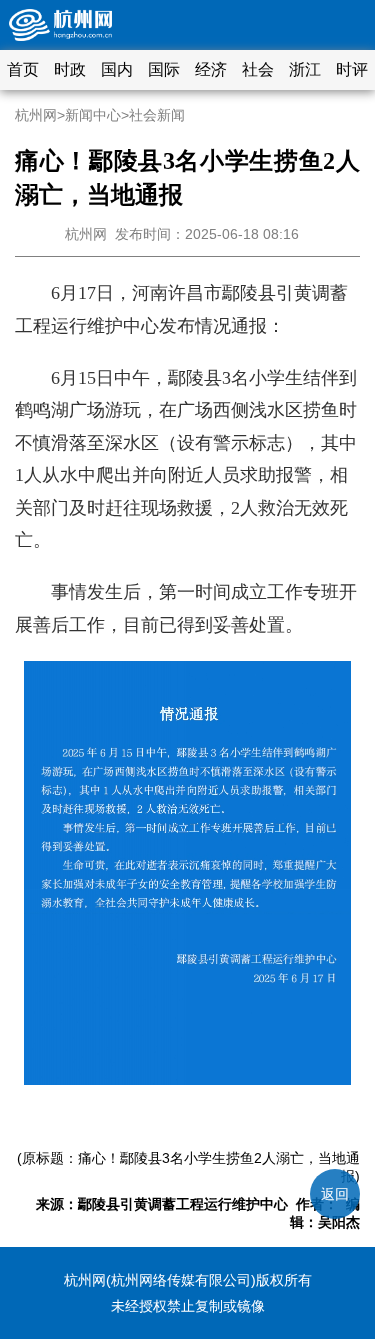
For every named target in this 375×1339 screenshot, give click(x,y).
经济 (211, 69)
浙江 (305, 69)
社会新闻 (157, 115)
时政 (70, 69)
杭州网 (36, 115)
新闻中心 (93, 115)
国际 (164, 69)
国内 (117, 69)
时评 (352, 69)
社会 (258, 69)
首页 (23, 69)
